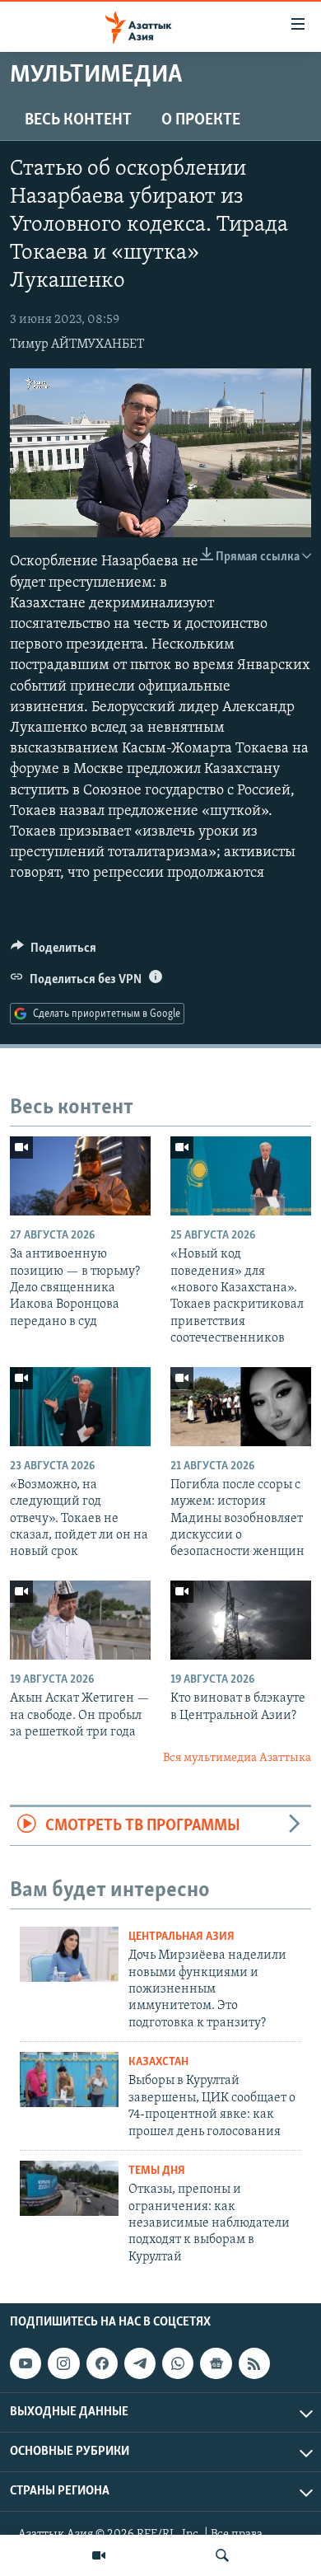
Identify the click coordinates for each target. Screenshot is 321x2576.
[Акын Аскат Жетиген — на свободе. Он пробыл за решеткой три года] (80, 1620)
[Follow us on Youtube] (26, 2363)
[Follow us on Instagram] (63, 2363)
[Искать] (222, 2555)
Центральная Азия (181, 1937)
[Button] (53, 952)
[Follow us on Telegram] (140, 2363)
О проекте (201, 120)
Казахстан (158, 2062)
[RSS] (254, 2363)
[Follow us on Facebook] (102, 2363)
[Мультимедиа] (99, 2555)
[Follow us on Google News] (216, 2363)
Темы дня (157, 2171)
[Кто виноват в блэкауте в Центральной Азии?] (241, 1620)
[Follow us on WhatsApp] (178, 2363)
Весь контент (78, 120)
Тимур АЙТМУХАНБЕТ (77, 344)
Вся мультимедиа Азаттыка (237, 1758)
